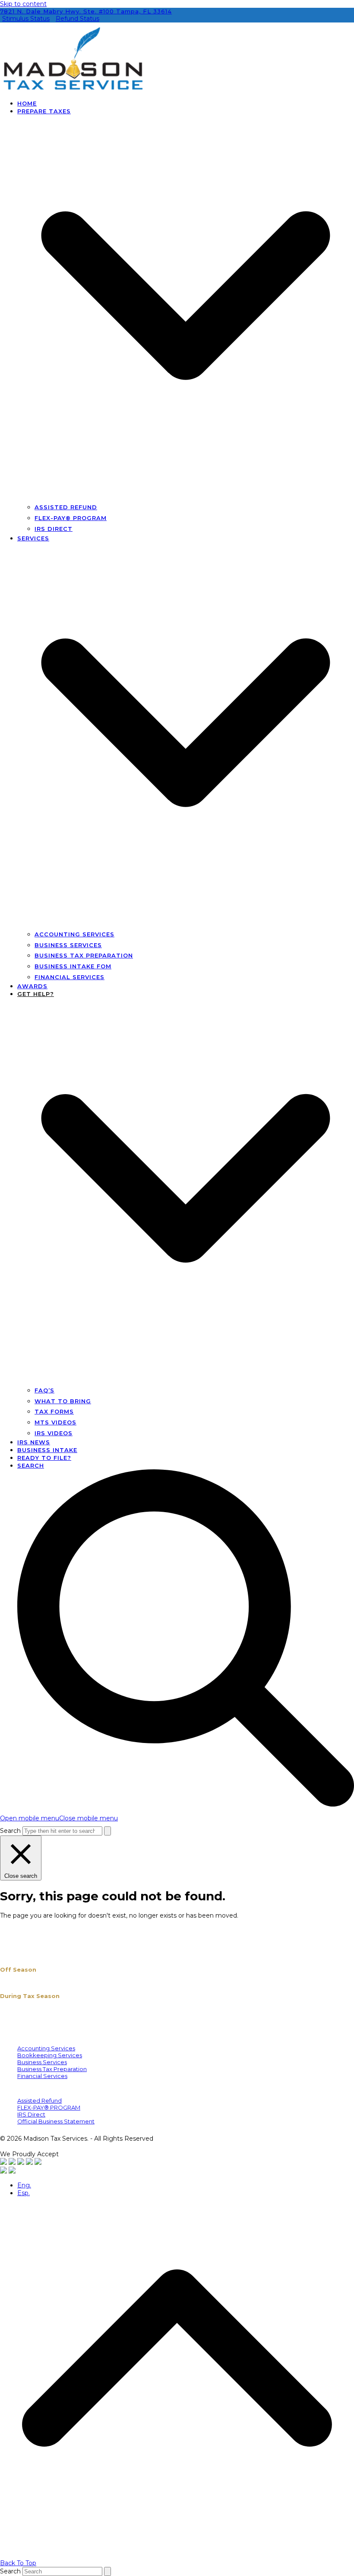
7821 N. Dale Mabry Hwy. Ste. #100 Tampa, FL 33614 (86, 11)
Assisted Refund (40, 2100)
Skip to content (23, 4)
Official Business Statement (56, 2121)
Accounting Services (46, 2048)
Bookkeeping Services (50, 2055)
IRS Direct (31, 2114)
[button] (59, 1818)
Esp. (24, 2193)
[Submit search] (107, 1831)
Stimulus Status (26, 19)
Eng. (24, 2185)
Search (10, 1831)
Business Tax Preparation (52, 2069)
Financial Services (42, 2076)
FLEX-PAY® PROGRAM (49, 2107)
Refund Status (77, 19)
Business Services (42, 2062)
